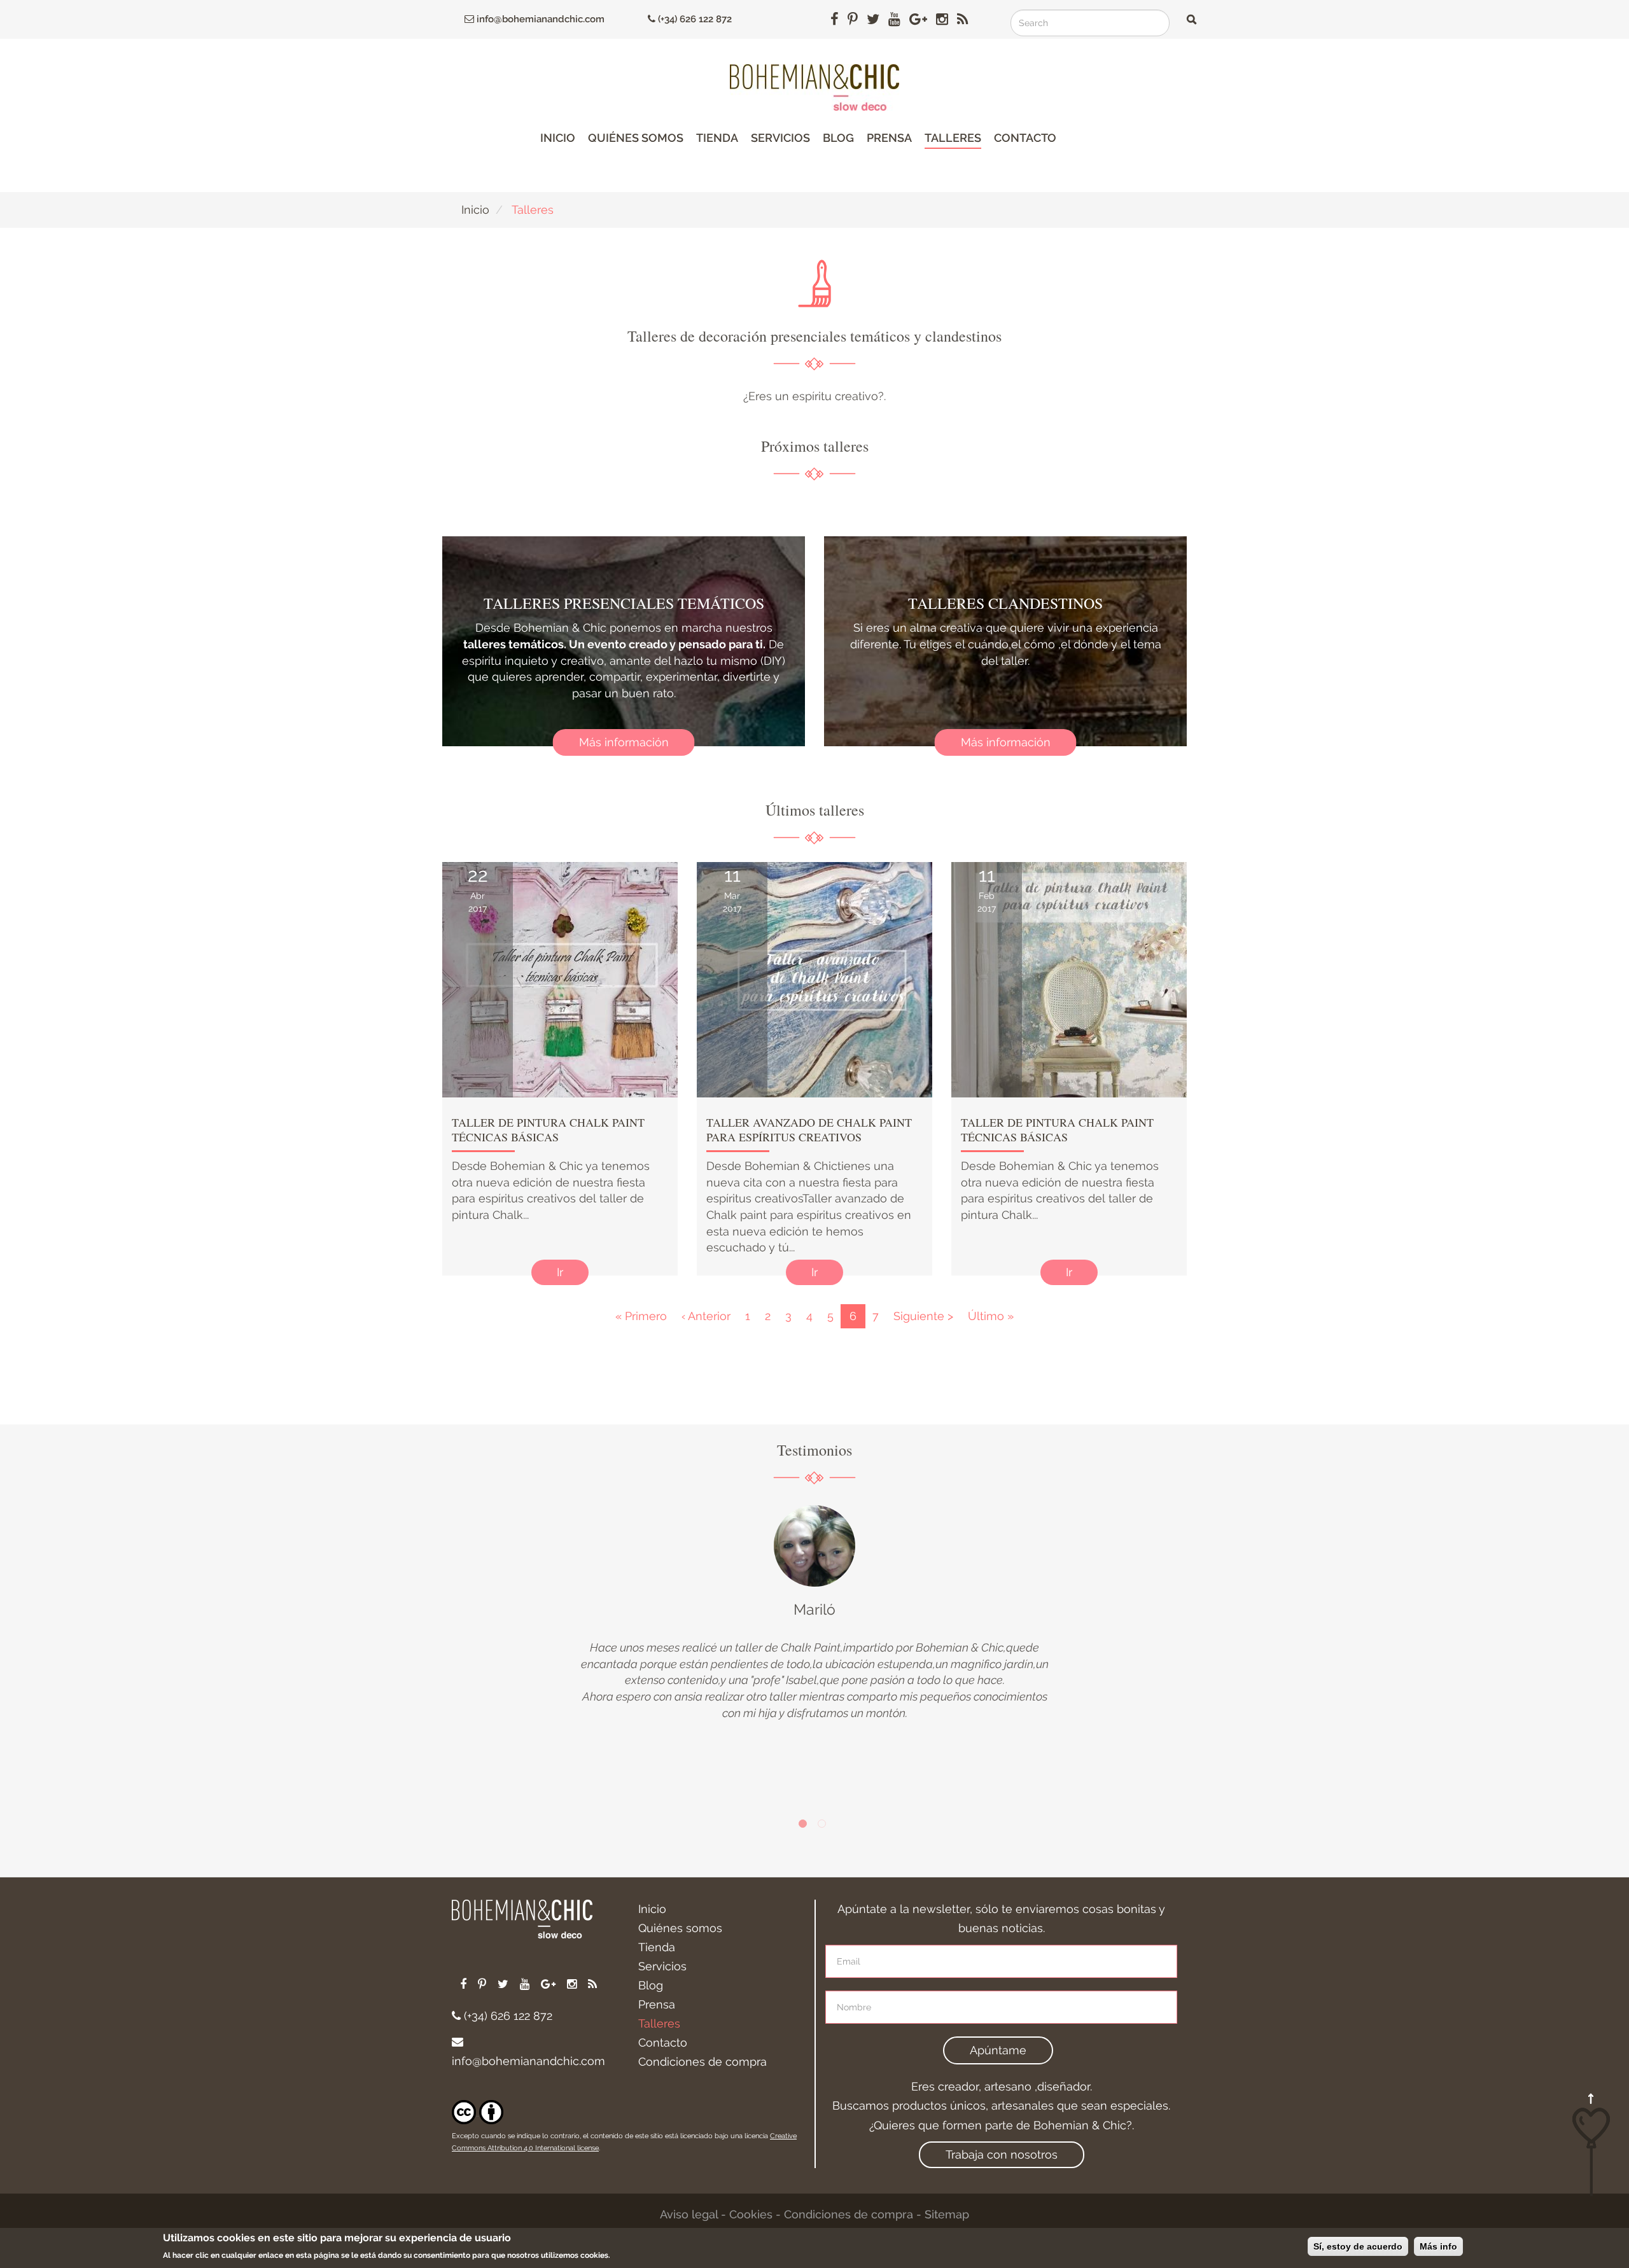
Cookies (751, 2214)
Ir (560, 1272)
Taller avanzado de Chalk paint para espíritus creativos (809, 1130)
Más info (1438, 2246)
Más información (624, 742)
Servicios (780, 138)
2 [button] (824, 1826)
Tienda (717, 138)
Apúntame (998, 2050)
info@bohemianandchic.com (539, 19)
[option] (814, 1613)
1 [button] (805, 1826)
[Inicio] (814, 87)
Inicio (558, 138)
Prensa (889, 138)
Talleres (953, 138)
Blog (838, 138)
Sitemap (947, 2214)
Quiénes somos (636, 138)
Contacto (1025, 138)
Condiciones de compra (703, 2062)
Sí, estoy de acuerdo (1358, 2246)
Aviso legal (689, 2214)
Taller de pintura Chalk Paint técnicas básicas (548, 1130)
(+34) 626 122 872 (694, 19)
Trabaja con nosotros (1002, 2154)
